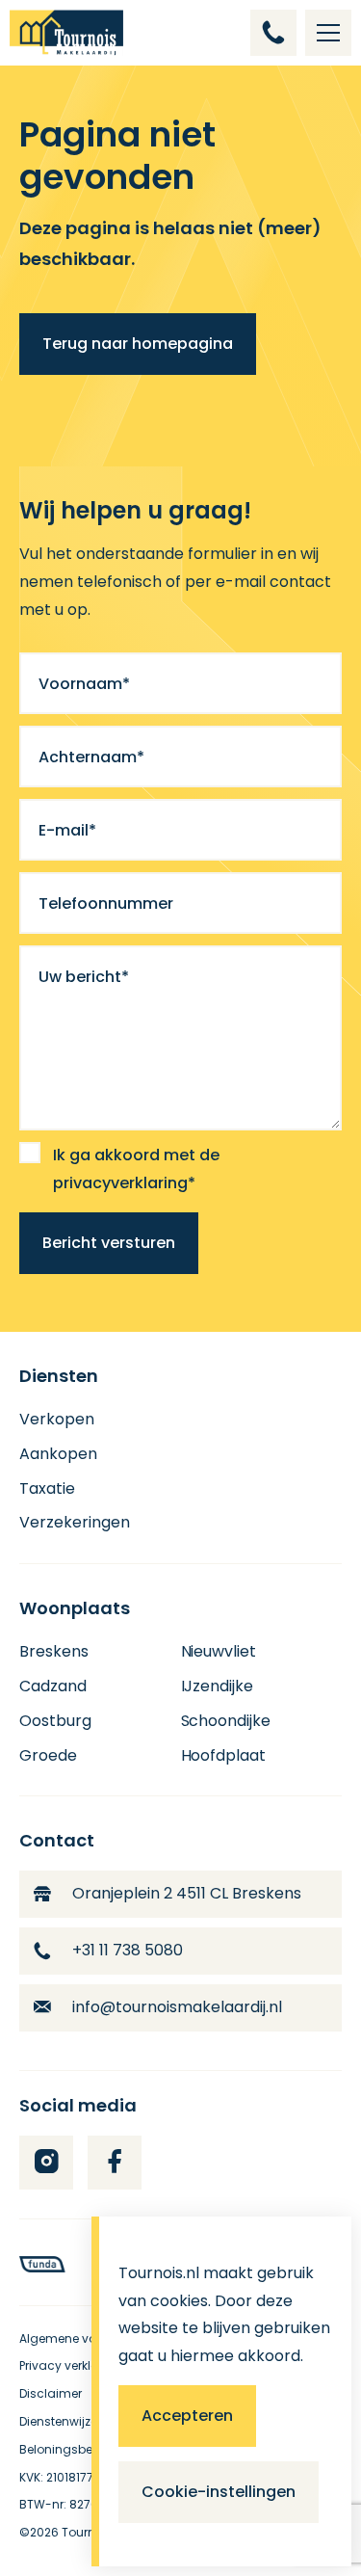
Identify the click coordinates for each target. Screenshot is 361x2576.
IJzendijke (218, 1686)
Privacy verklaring (71, 2365)
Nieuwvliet (219, 1651)
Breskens (54, 1651)
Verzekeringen (75, 1522)
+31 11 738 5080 (128, 1950)
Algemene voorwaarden (90, 2338)
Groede (48, 1755)
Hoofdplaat (224, 1755)
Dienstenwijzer (60, 2421)
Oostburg (55, 1721)
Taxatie (47, 1488)
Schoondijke (226, 1721)
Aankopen (58, 1454)
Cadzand (53, 1686)
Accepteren (187, 2416)
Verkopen (57, 1419)
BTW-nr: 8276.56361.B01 (88, 2504)
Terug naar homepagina (138, 344)
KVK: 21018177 (56, 2477)
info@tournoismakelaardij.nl (177, 2007)
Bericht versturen (109, 1243)
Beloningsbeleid (66, 2449)
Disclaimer (51, 2393)
